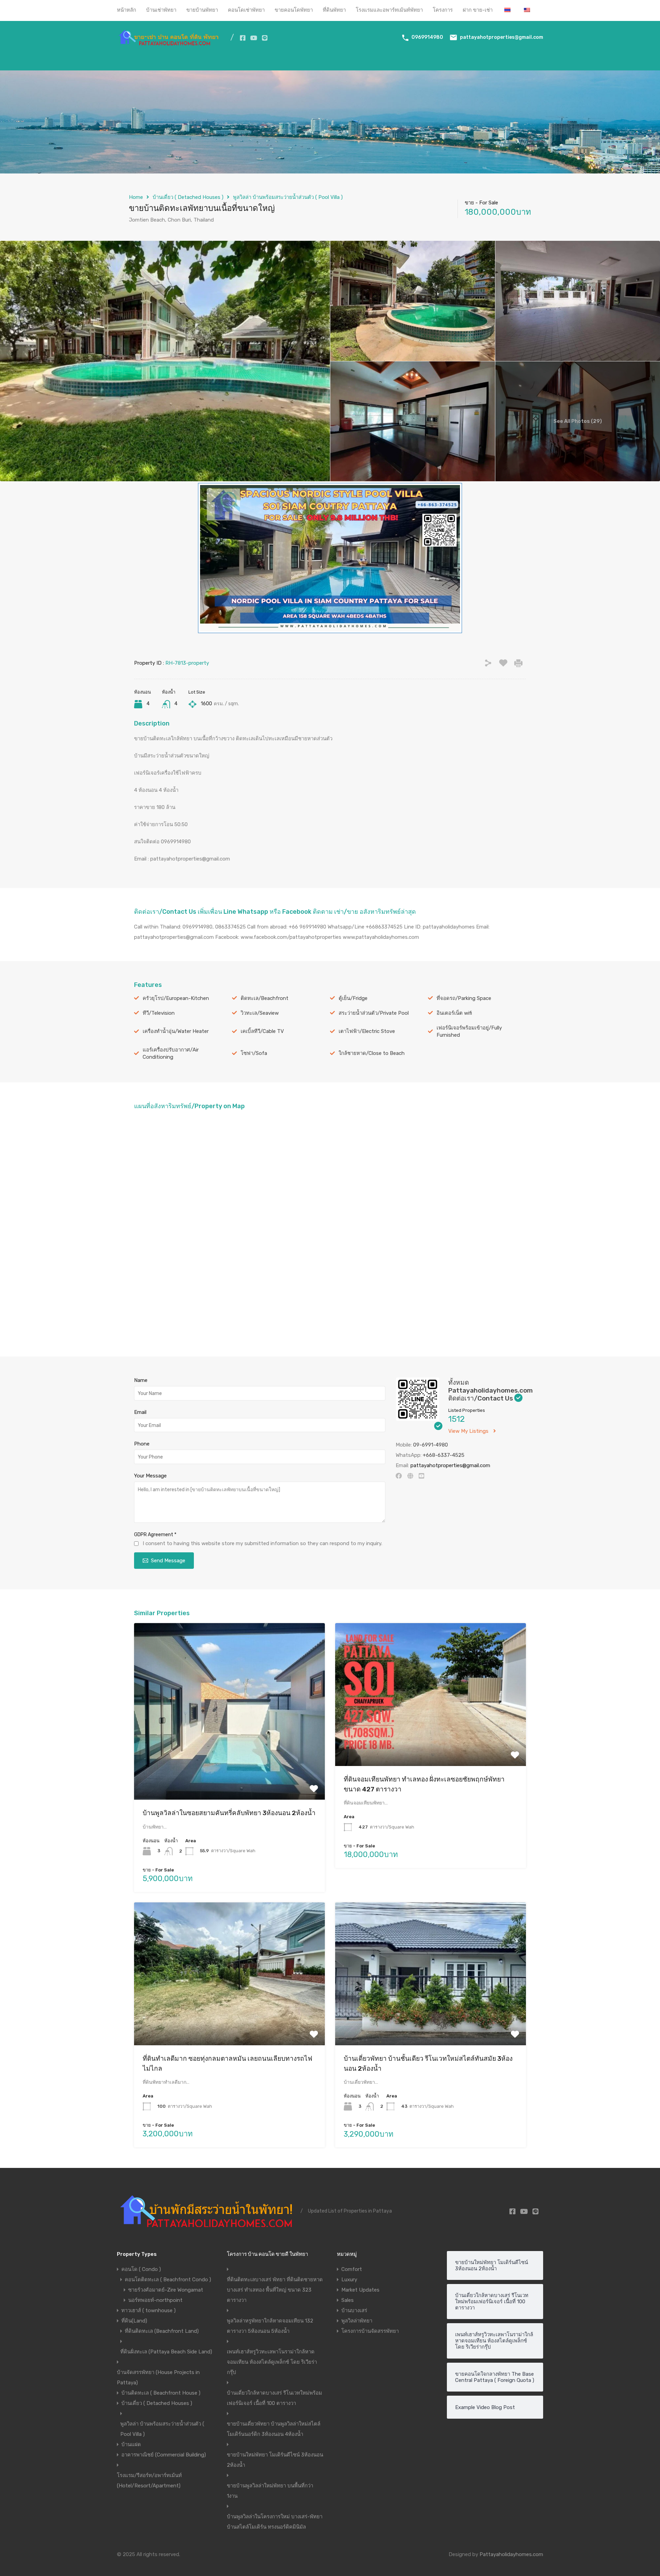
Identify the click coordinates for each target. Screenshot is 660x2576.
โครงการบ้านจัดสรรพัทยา (370, 2331)
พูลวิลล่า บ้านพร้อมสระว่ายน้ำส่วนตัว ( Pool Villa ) (288, 197)
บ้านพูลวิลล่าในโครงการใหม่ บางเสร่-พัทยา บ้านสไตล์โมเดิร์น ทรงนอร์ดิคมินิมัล (275, 2522)
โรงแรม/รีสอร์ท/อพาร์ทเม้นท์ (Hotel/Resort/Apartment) (149, 2481)
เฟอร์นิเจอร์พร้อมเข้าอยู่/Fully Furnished (469, 1031)
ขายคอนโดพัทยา (294, 10)
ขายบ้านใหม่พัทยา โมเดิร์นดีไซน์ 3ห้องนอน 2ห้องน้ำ (275, 2460)
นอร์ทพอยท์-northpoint (155, 2300)
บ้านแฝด (131, 2444)
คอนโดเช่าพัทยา (246, 10)
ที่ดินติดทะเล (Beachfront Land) (162, 2331)
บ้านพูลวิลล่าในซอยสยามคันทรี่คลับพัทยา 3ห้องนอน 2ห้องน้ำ (229, 1813)
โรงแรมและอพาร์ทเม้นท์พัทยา (389, 10)
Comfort (352, 2269)
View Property (229, 1764)
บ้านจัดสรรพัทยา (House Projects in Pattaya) (158, 2377)
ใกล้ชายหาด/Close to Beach (372, 1053)
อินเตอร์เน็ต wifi (454, 1013)
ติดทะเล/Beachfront (265, 998)
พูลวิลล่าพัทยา (357, 2321)
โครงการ (443, 10)
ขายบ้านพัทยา (202, 10)
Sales (348, 2300)
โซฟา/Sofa (254, 1053)
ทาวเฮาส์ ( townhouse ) (148, 2310)
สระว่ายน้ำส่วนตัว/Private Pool (374, 1013)
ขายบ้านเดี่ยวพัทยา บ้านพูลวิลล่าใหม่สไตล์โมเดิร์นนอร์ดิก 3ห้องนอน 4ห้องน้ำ (274, 2429)
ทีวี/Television (159, 1013)
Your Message (150, 1476)
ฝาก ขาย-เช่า (478, 10)
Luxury (349, 2280)
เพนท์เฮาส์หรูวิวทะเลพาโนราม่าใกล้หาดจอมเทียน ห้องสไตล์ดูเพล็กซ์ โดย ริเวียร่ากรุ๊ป (272, 2362)
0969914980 (427, 37)
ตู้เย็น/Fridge (353, 998)
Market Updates (360, 2290)
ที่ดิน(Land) (134, 2321)
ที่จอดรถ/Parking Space (464, 998)
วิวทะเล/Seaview (260, 1013)
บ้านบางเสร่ (354, 2310)
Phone (142, 1444)
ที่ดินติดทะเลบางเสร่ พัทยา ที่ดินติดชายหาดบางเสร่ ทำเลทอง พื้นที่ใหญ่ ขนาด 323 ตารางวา (275, 2290)
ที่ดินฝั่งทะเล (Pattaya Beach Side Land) (166, 2352)
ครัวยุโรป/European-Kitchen (176, 998)
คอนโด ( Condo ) (141, 2269)
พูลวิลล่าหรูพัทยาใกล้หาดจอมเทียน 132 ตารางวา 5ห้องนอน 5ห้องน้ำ (270, 2326)
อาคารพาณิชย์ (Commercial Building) (164, 2455)
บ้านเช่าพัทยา (161, 10)
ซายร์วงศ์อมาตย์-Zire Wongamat (166, 2290)
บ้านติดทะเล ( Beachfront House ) (161, 2393)
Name (141, 1380)
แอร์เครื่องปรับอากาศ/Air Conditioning (171, 1053)
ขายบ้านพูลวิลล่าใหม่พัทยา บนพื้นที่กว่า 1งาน (270, 2491)
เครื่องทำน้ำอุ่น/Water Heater (176, 1031)
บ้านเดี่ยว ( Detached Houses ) (188, 197)
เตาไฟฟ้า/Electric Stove (367, 1031)
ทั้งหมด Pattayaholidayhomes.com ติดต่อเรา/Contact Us (491, 1391)
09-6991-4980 (431, 1445)
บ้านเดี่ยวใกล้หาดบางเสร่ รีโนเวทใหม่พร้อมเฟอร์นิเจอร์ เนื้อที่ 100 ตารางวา (274, 2398)
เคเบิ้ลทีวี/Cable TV (262, 1031)
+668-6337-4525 (444, 1455)
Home (136, 197)
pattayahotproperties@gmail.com (502, 37)
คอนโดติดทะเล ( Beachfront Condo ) (168, 2280)
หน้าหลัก (126, 10)
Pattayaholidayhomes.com (511, 2554)
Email (140, 1412)
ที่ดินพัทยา (334, 10)
